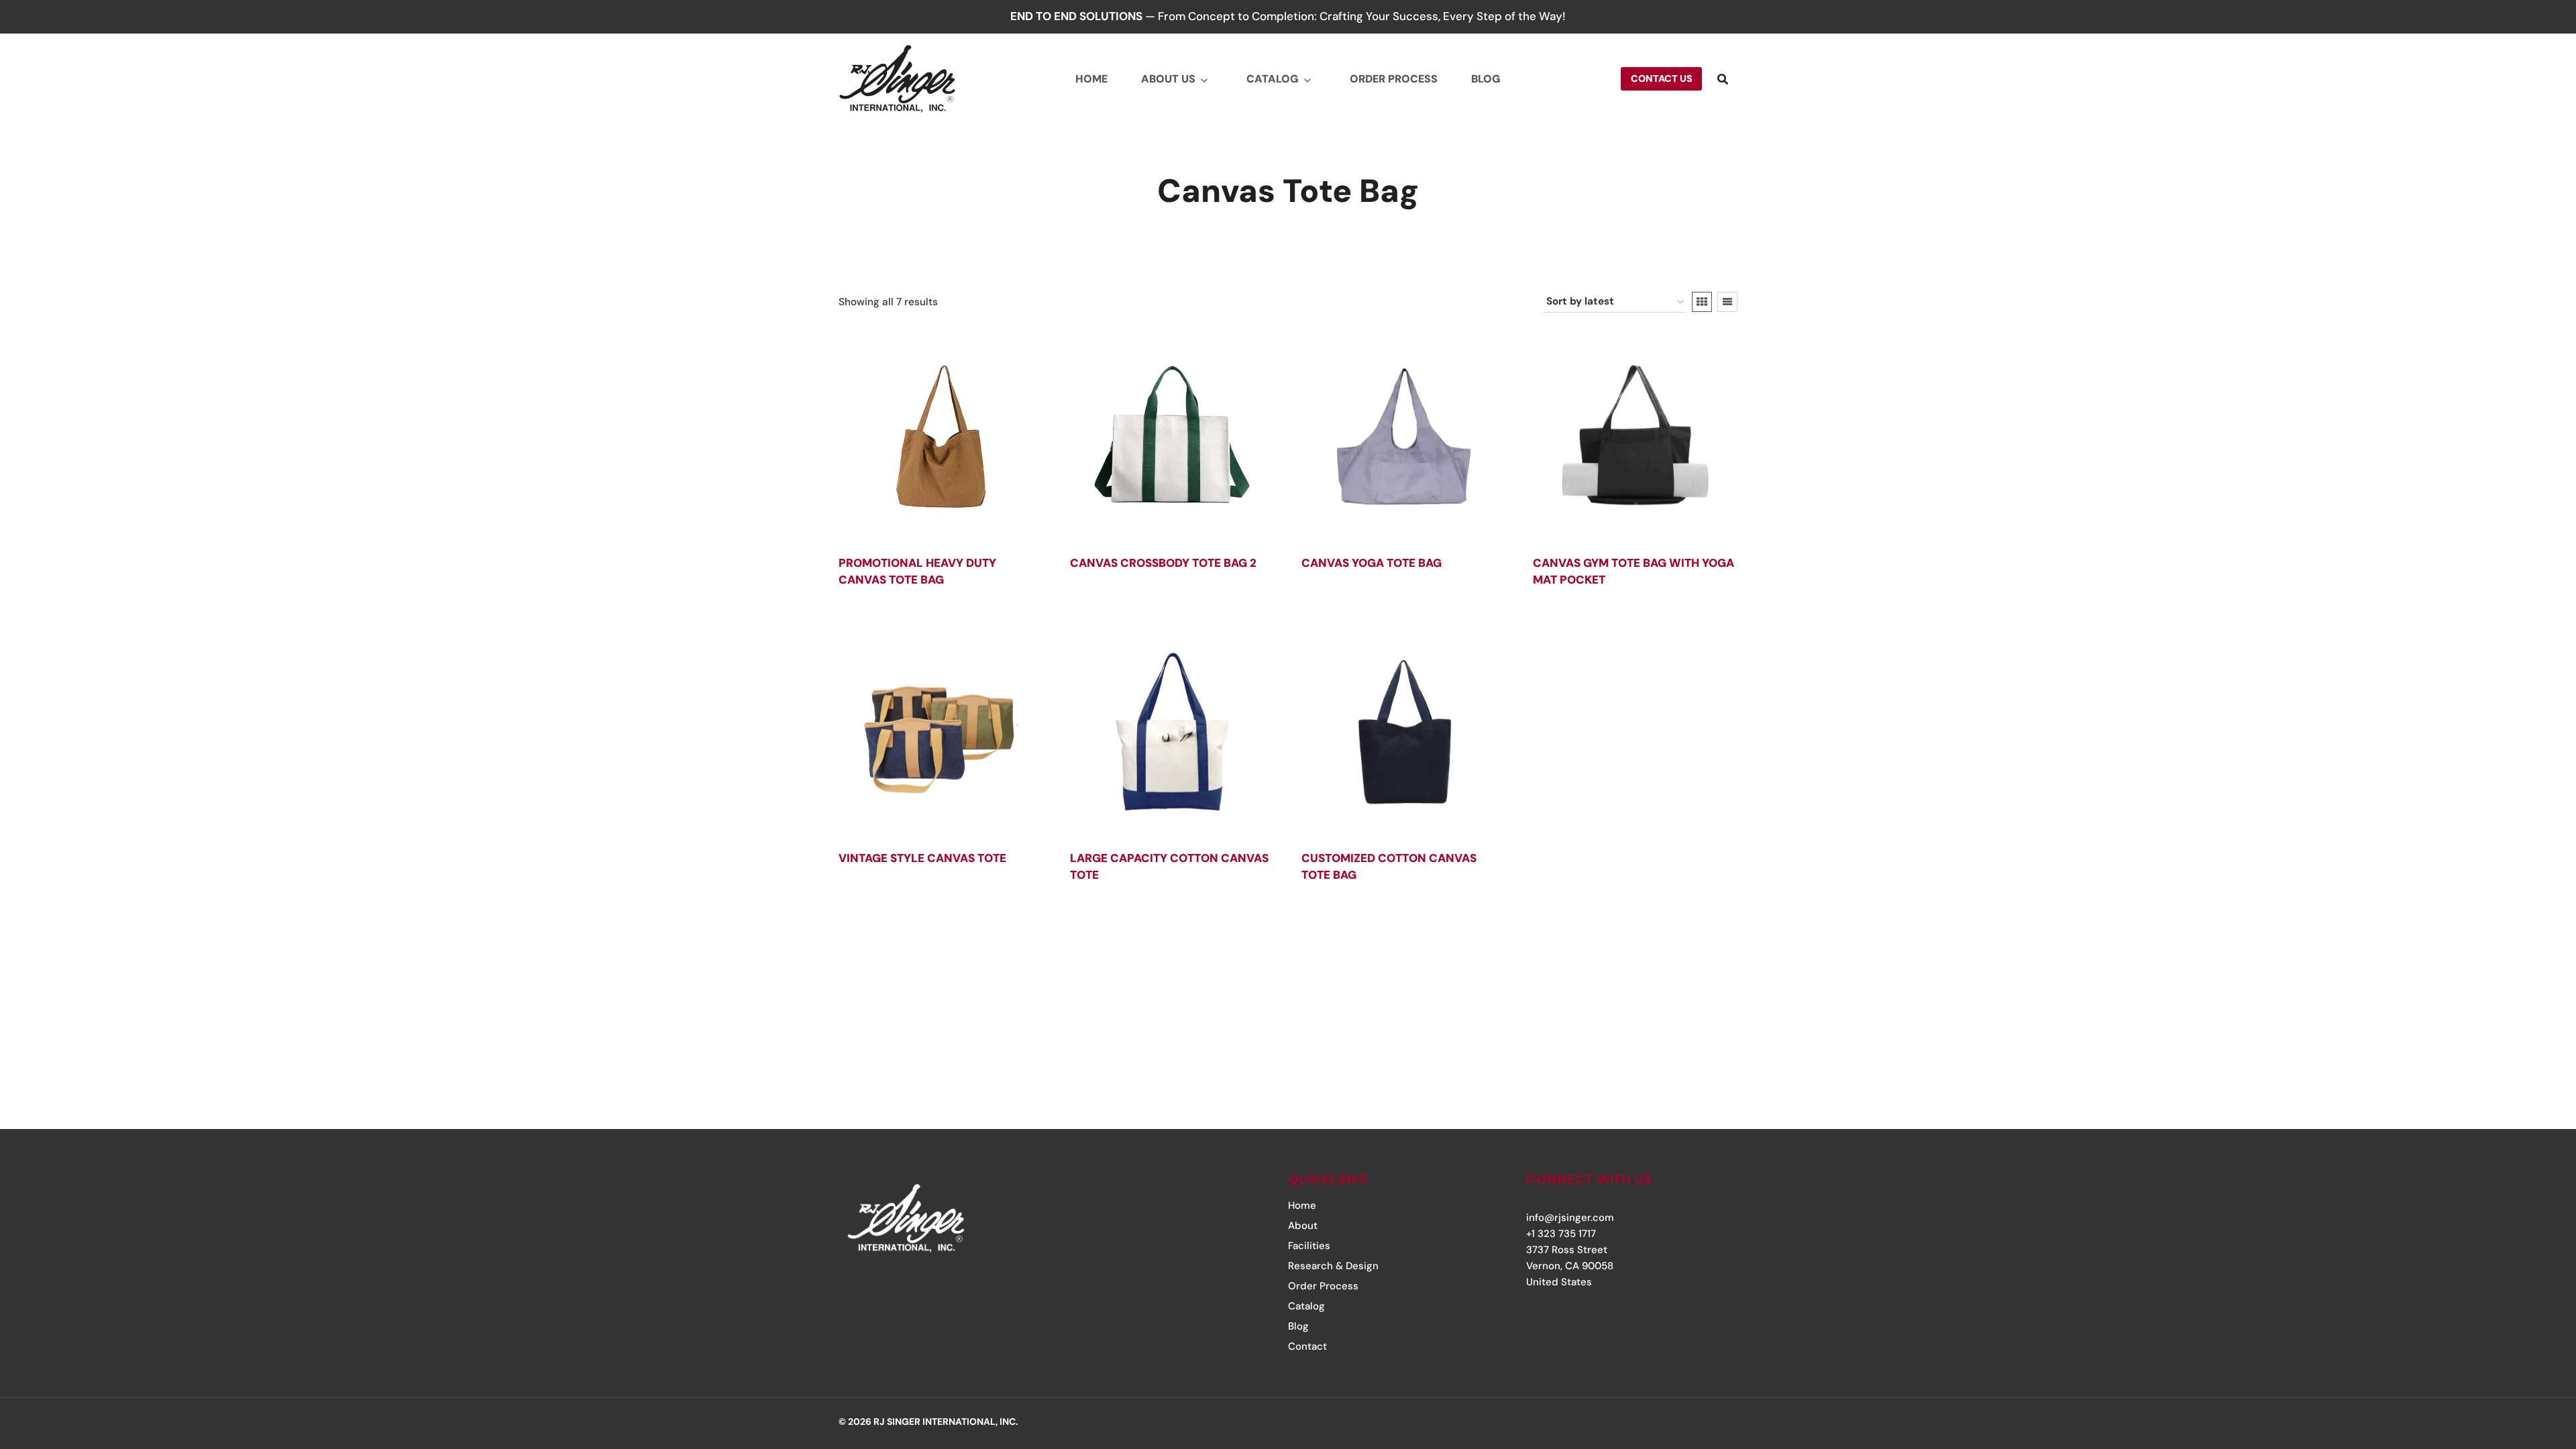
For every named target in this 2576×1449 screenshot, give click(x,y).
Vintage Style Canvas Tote (922, 858)
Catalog (1273, 79)
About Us (1168, 79)
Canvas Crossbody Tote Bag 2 (1163, 563)
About (1303, 1226)
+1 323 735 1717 (1561, 1234)
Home (1091, 79)
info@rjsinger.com (1570, 1218)
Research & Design (1333, 1266)
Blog (1486, 79)
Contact (1307, 1346)
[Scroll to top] (2524, 1357)
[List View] (1727, 302)
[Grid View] (1702, 302)
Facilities (1309, 1246)
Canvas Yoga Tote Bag (1372, 563)
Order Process (1394, 79)
